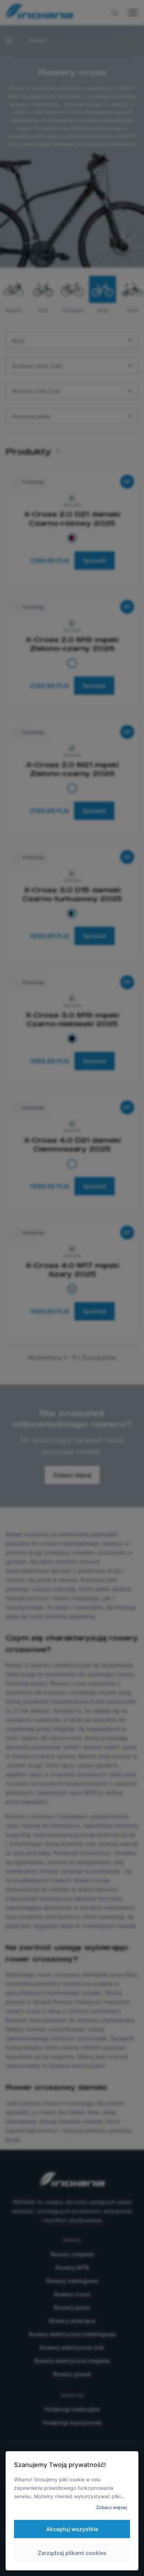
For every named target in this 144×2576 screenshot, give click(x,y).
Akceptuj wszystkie (72, 2529)
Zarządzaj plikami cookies (72, 2553)
